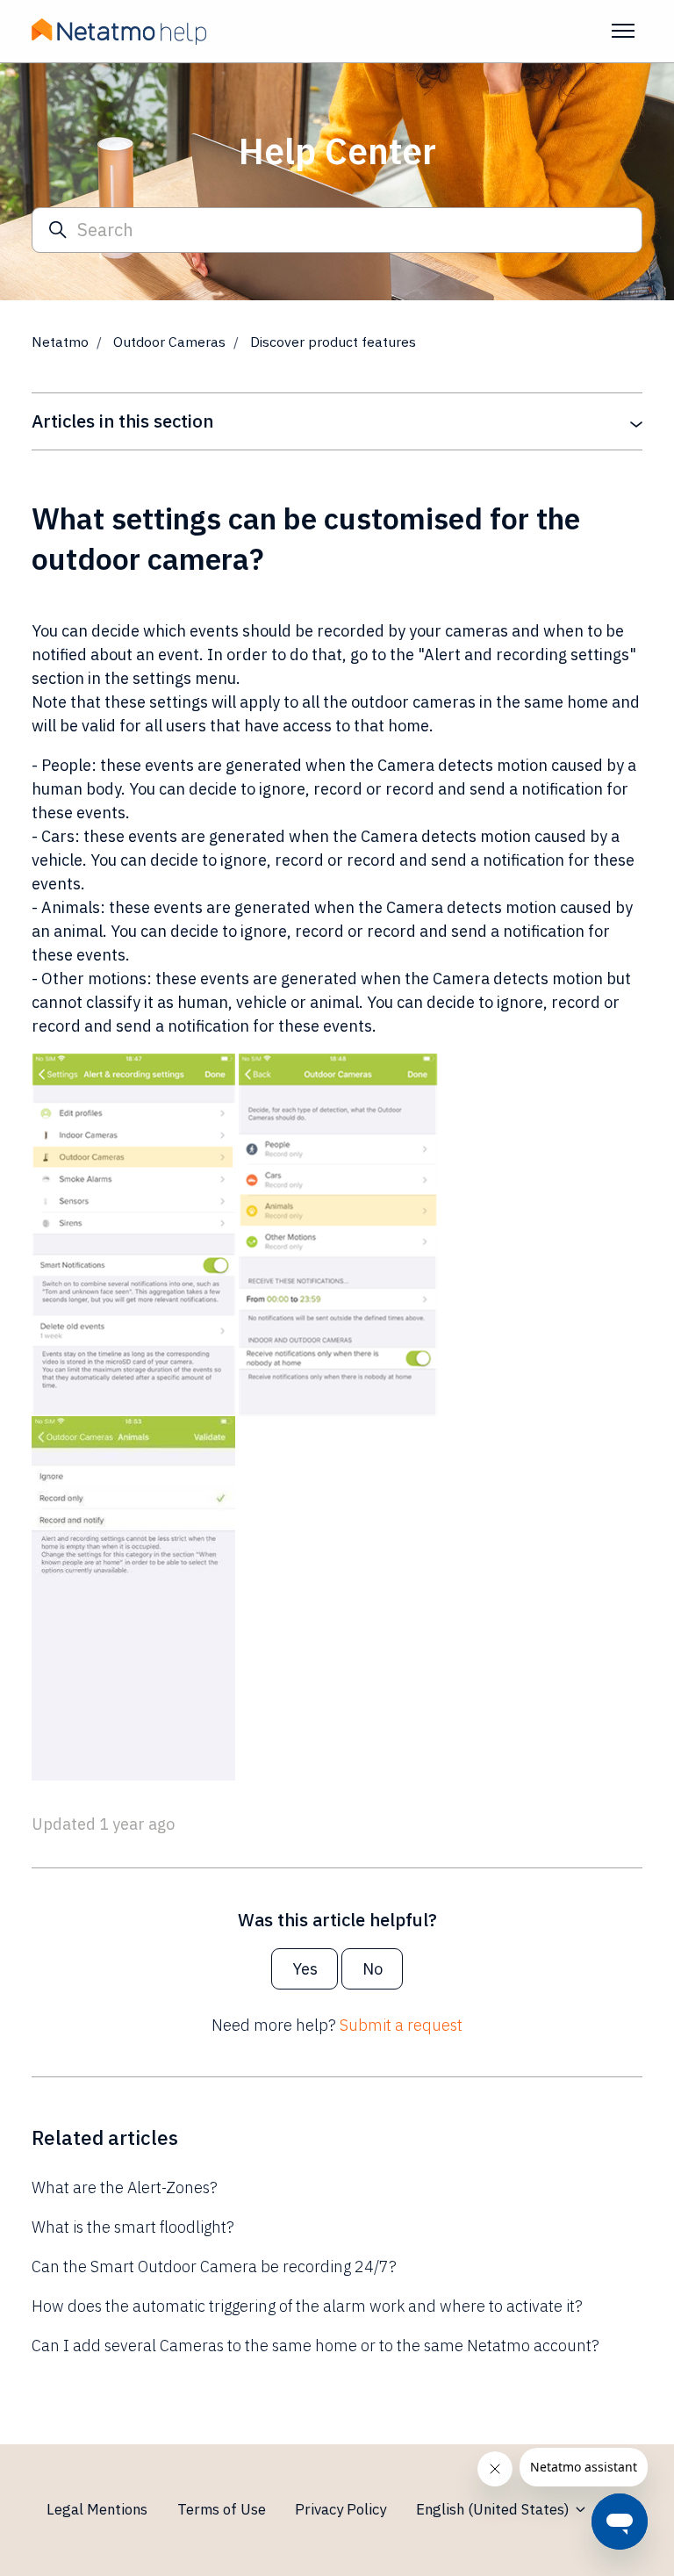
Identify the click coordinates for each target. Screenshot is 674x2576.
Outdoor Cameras (169, 342)
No (373, 1969)
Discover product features (333, 342)
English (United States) (495, 2509)
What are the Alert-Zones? (125, 2187)
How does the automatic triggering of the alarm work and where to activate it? (307, 2306)
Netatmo (60, 342)
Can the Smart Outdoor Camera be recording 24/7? (214, 2267)
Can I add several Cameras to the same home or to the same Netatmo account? (315, 2346)
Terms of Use (222, 2509)
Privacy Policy (341, 2509)
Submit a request (401, 2025)
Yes (305, 1969)
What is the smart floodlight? (133, 2227)
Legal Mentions (97, 2509)
